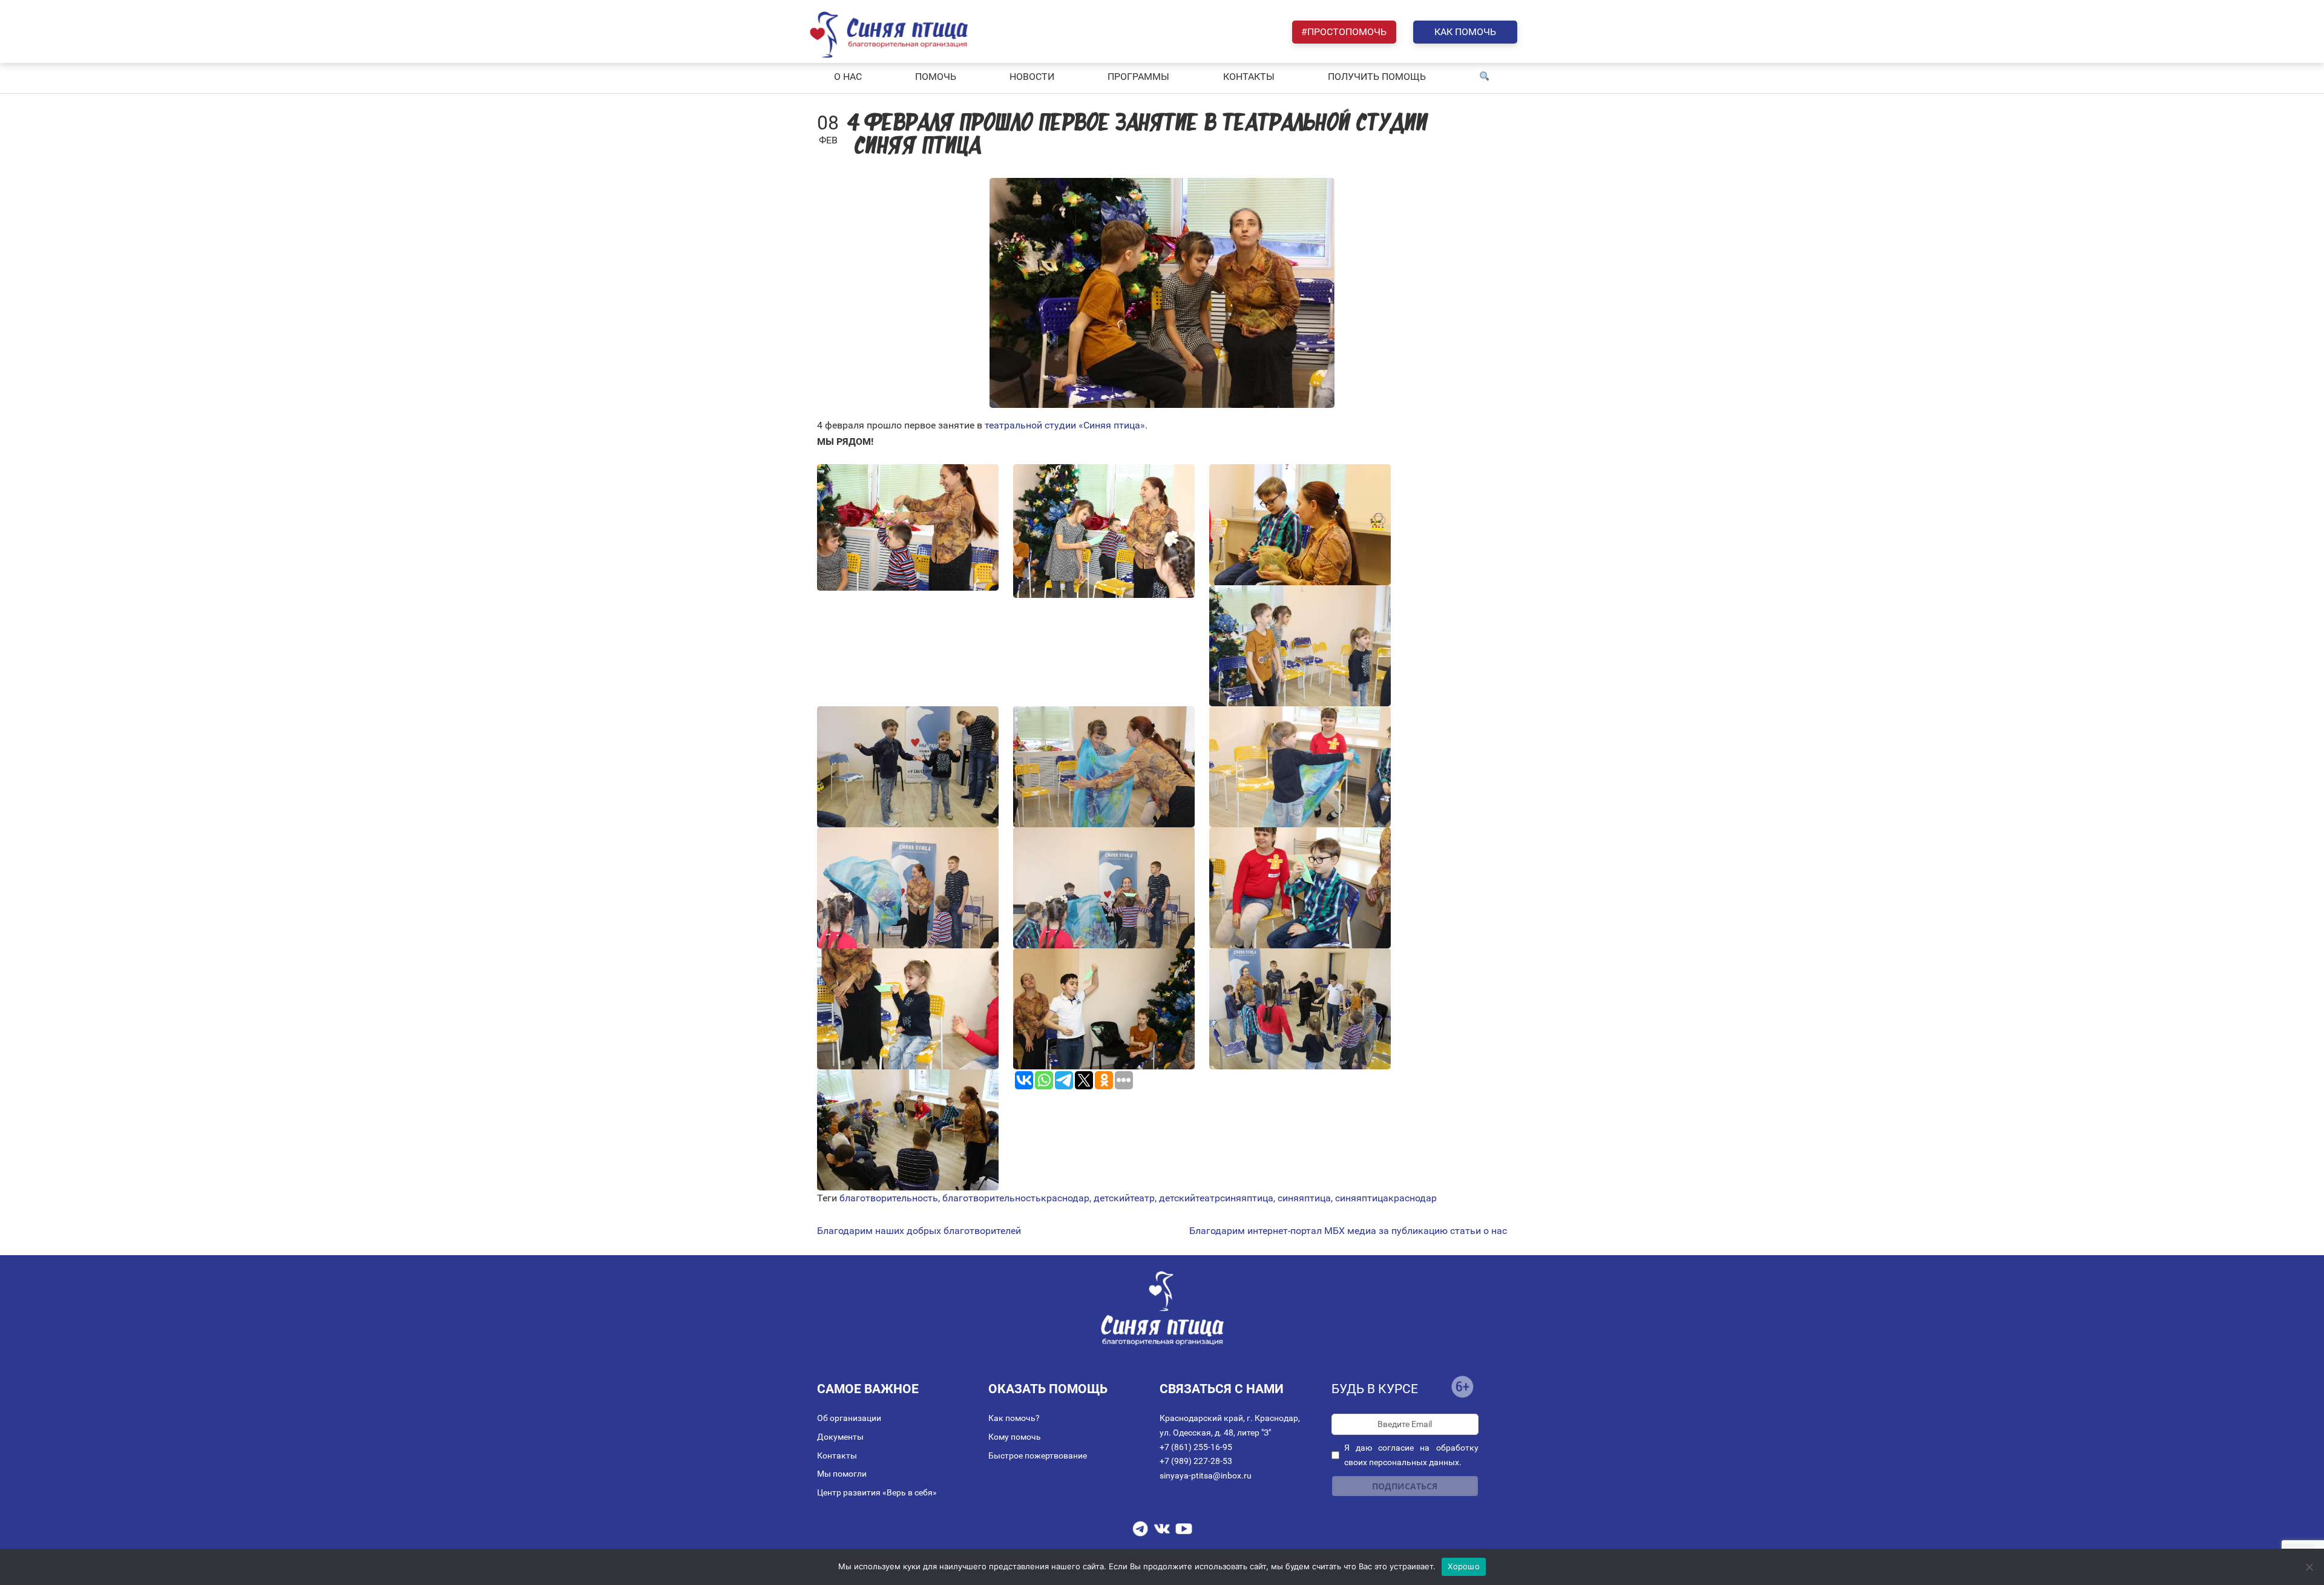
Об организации (849, 1418)
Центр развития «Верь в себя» (877, 1492)
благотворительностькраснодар (1016, 1198)
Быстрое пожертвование (1038, 1455)
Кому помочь (1015, 1437)
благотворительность (889, 1198)
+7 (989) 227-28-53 (1196, 1461)
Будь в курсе (1375, 1389)
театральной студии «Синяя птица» (1065, 425)
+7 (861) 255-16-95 (1196, 1447)
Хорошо (1464, 1566)
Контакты (837, 1455)
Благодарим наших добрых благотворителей (919, 1231)
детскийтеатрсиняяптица (1216, 1198)
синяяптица (1304, 1198)
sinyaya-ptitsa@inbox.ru (1206, 1475)
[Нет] (2309, 1567)
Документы (840, 1437)
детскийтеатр (1124, 1198)
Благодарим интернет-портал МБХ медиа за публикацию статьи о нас (1348, 1231)
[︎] (1485, 77)
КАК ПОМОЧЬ (1465, 32)
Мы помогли (842, 1474)
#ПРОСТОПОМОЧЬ (1344, 32)
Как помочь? (1014, 1418)
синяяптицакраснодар (1386, 1198)
